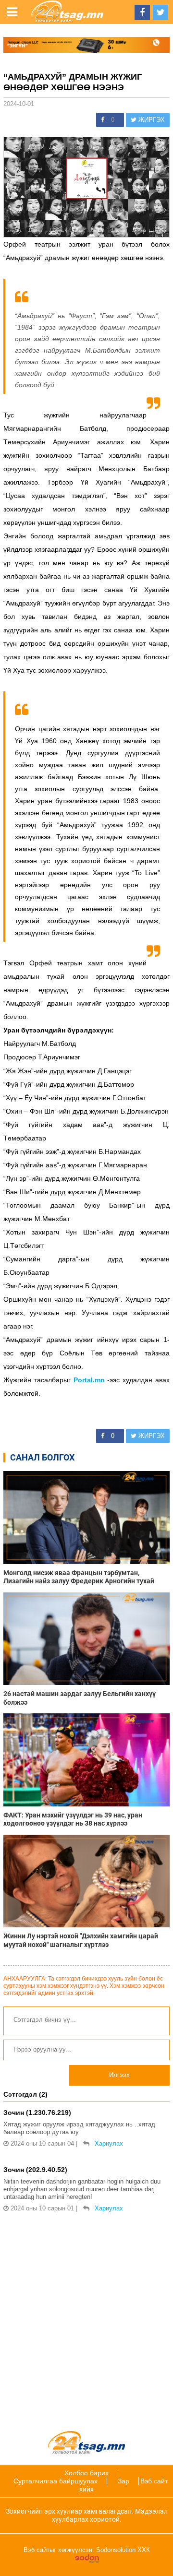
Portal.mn (89, 1380)
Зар (124, 2481)
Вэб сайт (154, 2481)
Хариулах (109, 2143)
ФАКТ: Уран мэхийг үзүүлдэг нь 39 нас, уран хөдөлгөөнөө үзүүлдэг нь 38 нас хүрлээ (73, 1819)
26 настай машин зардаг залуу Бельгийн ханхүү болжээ (80, 1698)
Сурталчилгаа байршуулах (56, 2481)
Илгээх (119, 2075)
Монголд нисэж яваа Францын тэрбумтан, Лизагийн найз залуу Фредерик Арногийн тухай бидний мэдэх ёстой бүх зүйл (79, 1577)
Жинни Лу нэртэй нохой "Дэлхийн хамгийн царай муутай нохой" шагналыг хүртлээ (81, 1940)
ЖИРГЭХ (151, 120)
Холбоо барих (86, 2473)
